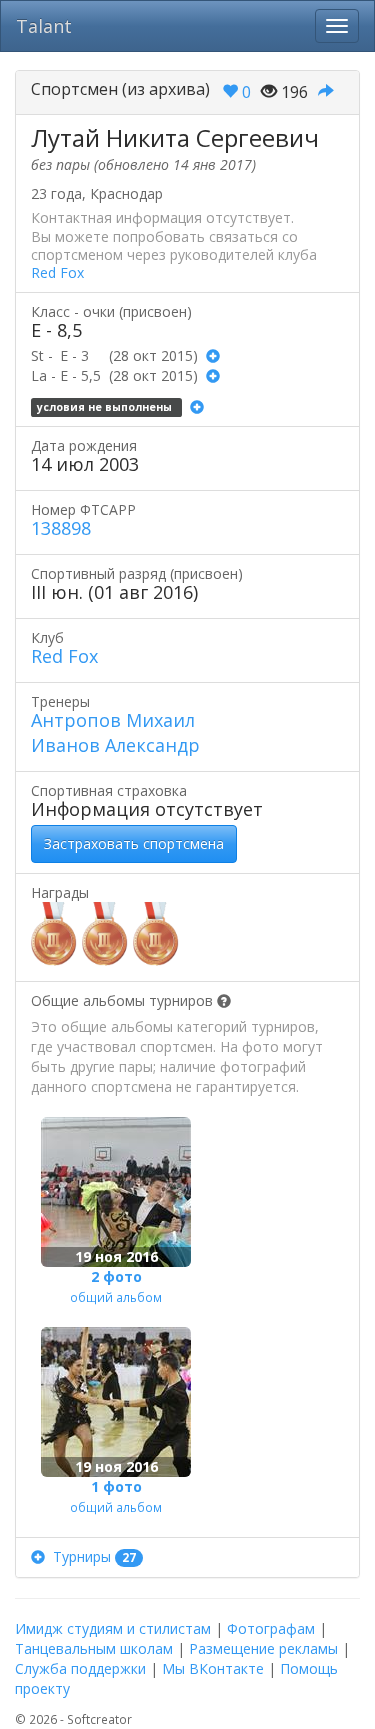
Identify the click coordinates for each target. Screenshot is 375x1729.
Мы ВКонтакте (213, 1668)
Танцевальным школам (94, 1648)
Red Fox (57, 272)
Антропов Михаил (113, 720)
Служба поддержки (80, 1668)
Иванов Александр (115, 745)
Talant (44, 26)
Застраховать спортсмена (134, 843)
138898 (61, 528)
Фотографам (271, 1628)
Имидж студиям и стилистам (113, 1628)
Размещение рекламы (263, 1648)
